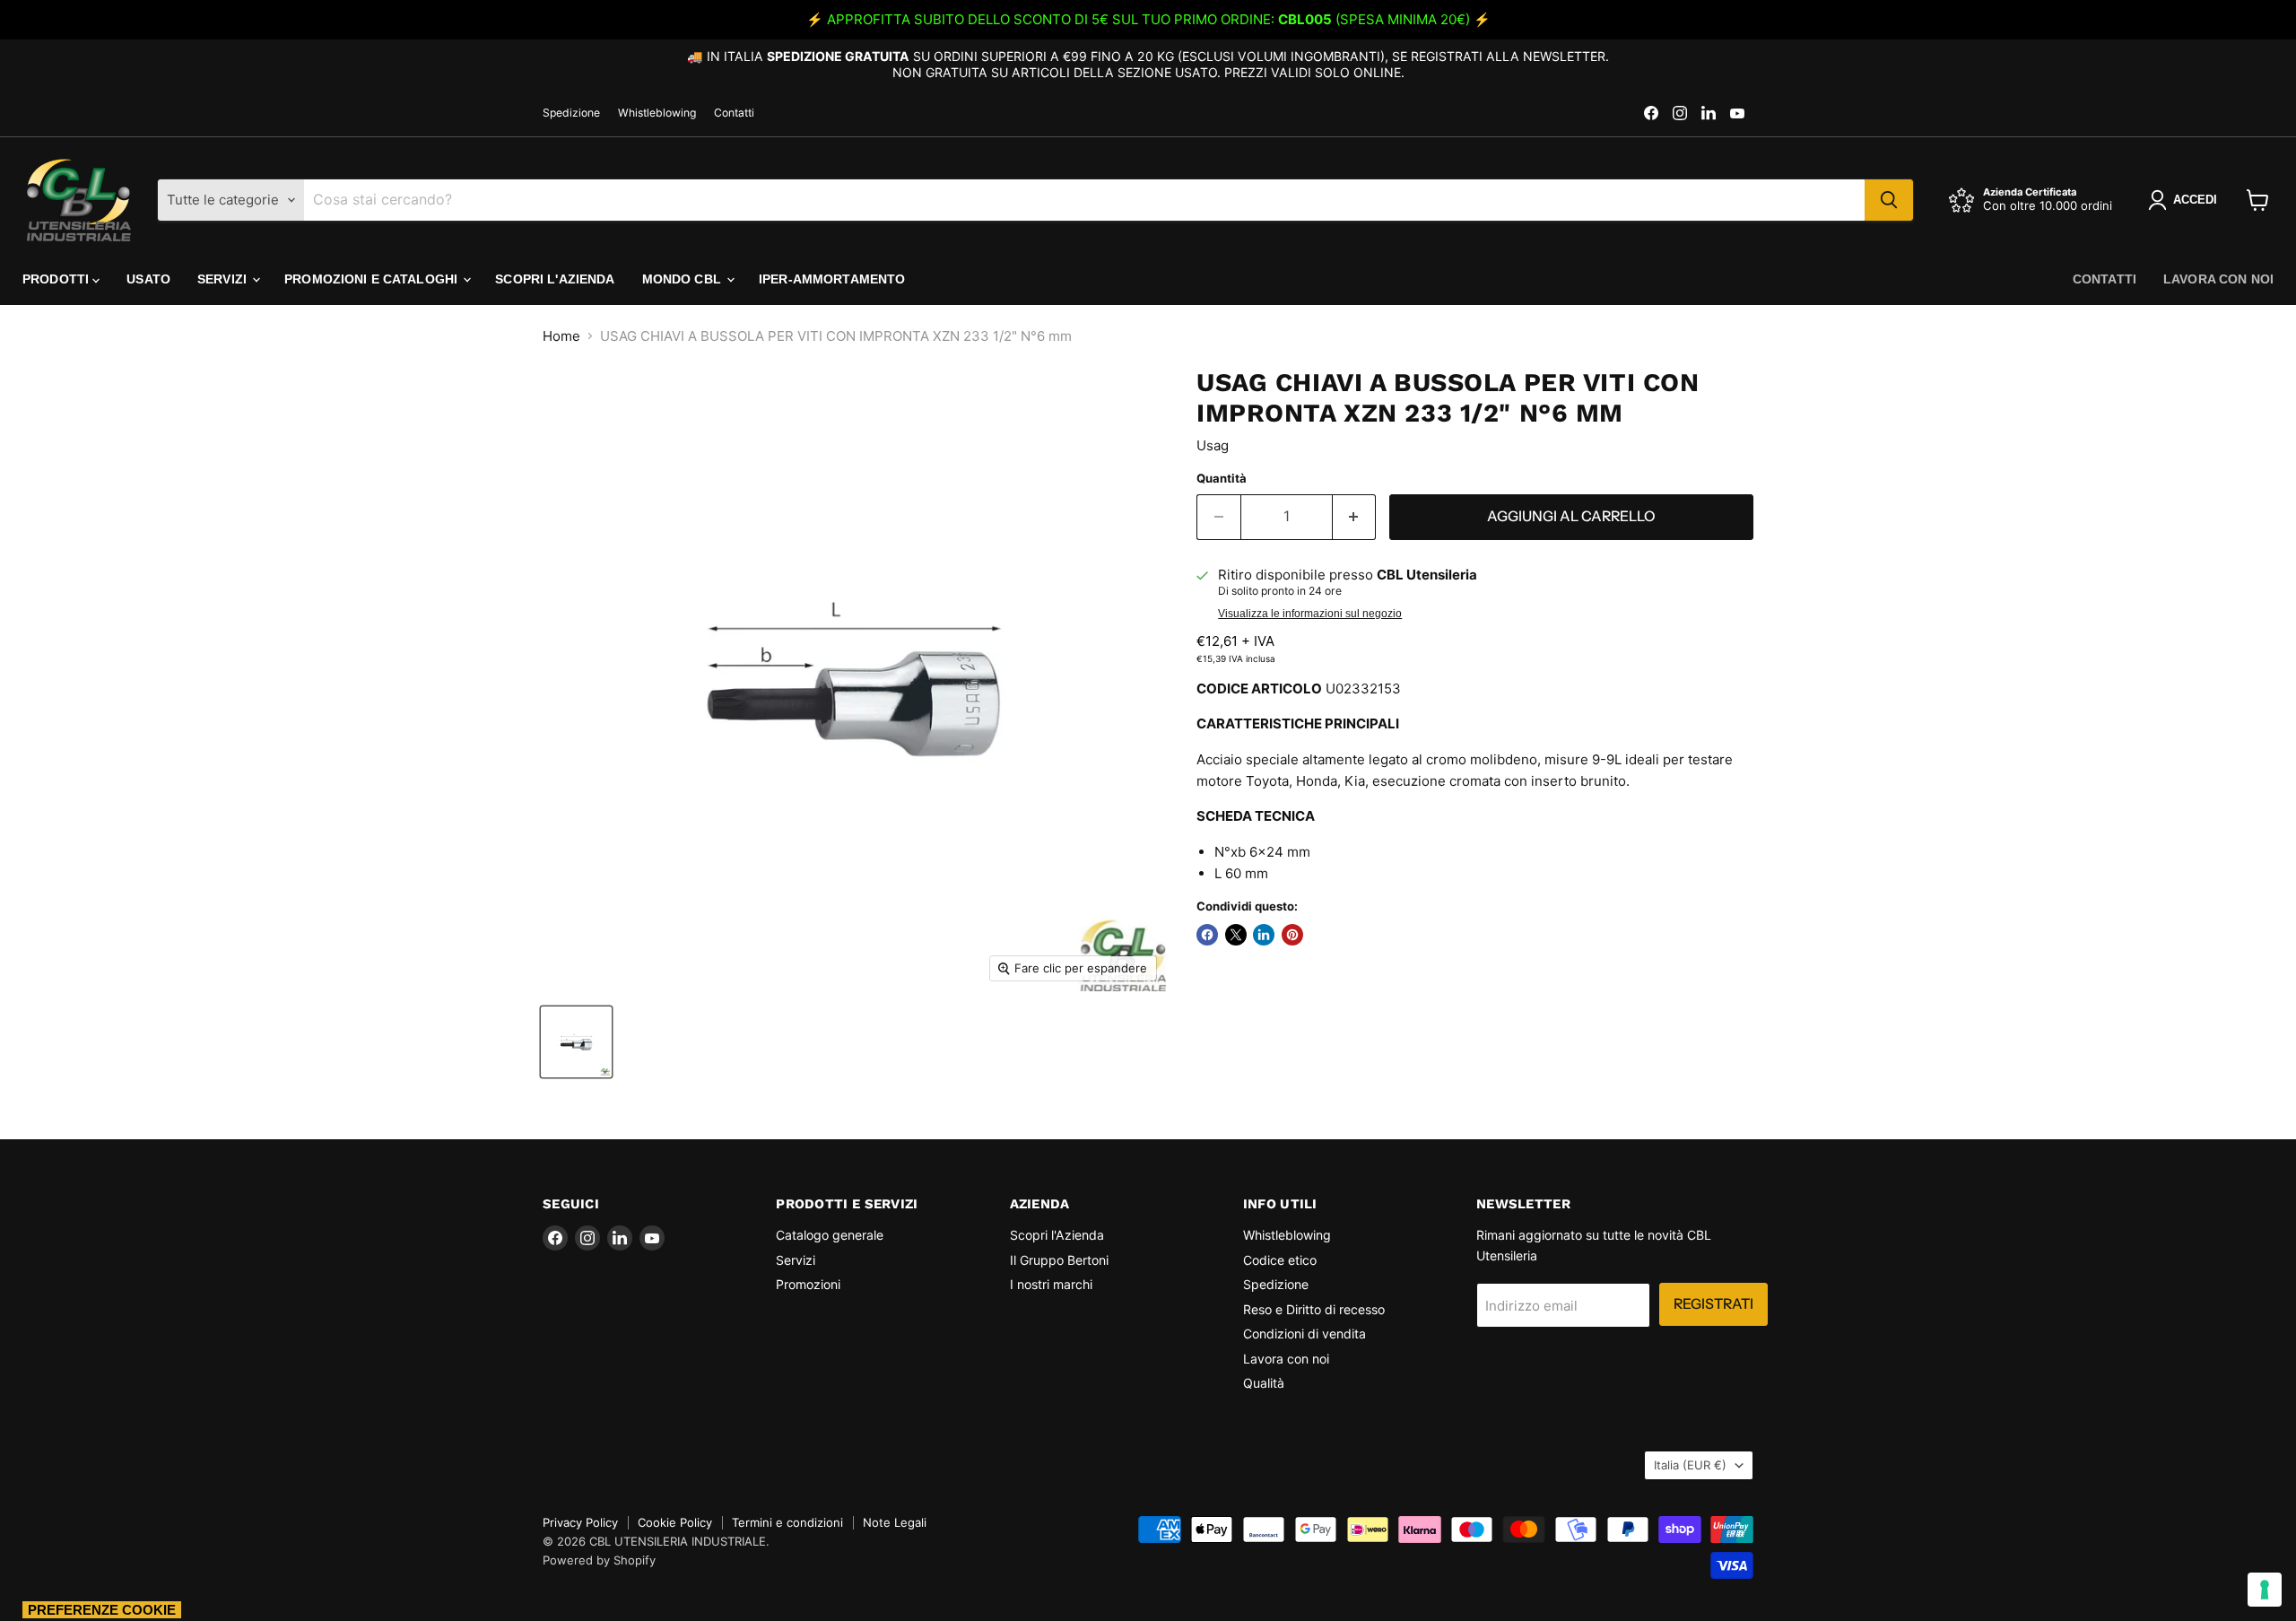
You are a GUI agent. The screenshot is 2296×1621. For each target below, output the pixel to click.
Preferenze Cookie (102, 1610)
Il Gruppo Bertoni (1059, 1260)
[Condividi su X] (1236, 935)
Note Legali (895, 1522)
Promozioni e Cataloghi (373, 279)
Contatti (734, 113)
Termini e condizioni (787, 1522)
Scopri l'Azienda (555, 279)
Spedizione (571, 113)
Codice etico (1280, 1260)
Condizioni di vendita (1305, 1333)
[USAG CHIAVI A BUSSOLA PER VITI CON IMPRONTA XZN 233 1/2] (576, 1042)
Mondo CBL (683, 279)
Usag (1213, 445)
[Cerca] (1889, 200)
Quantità (1222, 479)
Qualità (1264, 1383)
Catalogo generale (830, 1235)
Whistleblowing (657, 113)
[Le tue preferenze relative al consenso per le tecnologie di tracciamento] (2265, 1590)
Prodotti (57, 279)
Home (561, 336)
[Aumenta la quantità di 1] (1355, 517)
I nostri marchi (1051, 1284)
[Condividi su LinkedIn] (1264, 935)
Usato (148, 279)
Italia (1690, 1465)
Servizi (224, 279)
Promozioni (808, 1284)
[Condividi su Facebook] (1207, 935)
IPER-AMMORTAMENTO (832, 279)
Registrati (1713, 1304)
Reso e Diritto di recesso (1314, 1309)
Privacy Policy (580, 1522)
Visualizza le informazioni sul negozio (1310, 614)
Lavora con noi (2218, 279)
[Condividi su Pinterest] (1292, 935)
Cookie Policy (675, 1522)
